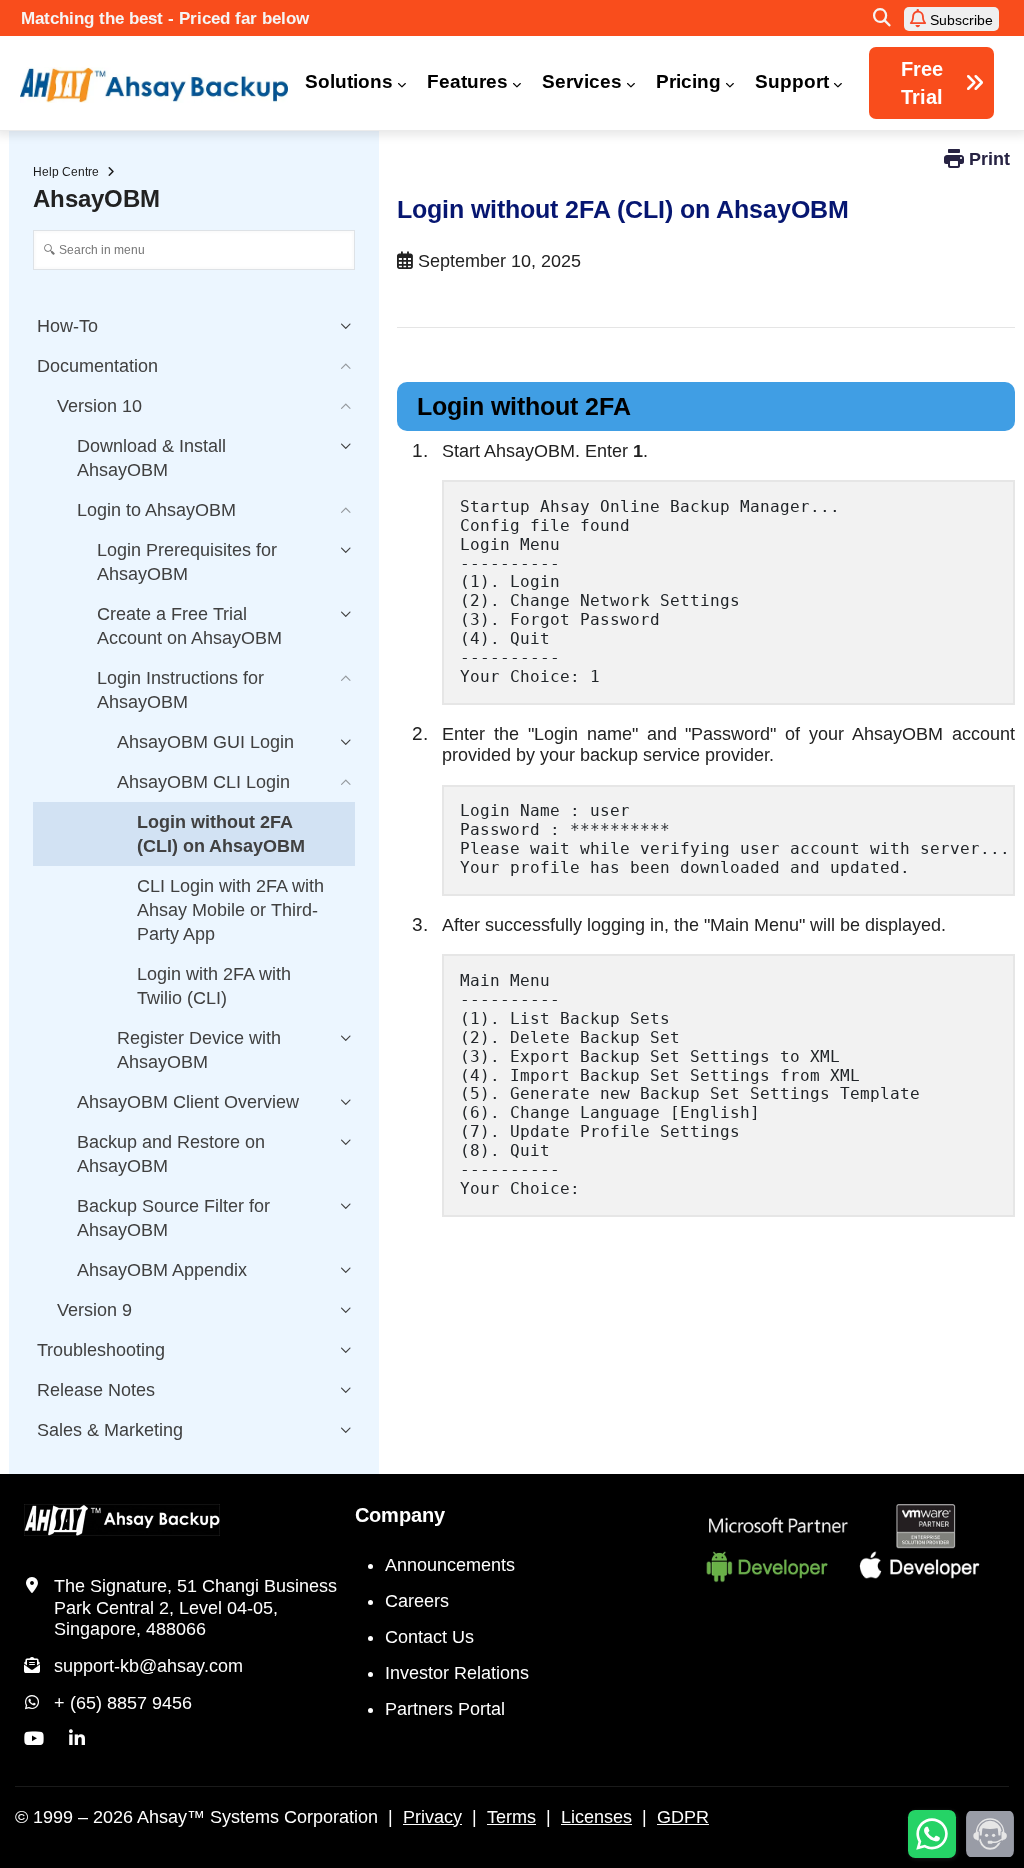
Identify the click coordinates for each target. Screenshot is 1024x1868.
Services (582, 81)
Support (792, 81)
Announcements (450, 1565)
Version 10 (99, 406)
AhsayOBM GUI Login (205, 742)
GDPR (683, 1817)
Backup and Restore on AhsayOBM (171, 1154)
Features (467, 81)
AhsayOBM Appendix (162, 1270)
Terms (511, 1817)
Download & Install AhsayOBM (151, 458)
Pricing (688, 81)
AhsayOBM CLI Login (203, 782)
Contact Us (429, 1637)
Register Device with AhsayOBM (199, 1050)
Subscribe (959, 20)
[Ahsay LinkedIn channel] (77, 1739)
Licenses (596, 1817)
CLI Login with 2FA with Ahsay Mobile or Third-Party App (230, 910)
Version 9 (94, 1310)
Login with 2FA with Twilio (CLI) (214, 986)
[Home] (154, 85)
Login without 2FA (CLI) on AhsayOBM (221, 834)
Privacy (432, 1817)
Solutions (349, 81)
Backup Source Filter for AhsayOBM (173, 1218)
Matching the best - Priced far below (165, 18)
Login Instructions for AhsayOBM (180, 690)
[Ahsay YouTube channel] (34, 1739)
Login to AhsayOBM (156, 510)
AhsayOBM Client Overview (188, 1102)
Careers (417, 1601)
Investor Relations (457, 1673)
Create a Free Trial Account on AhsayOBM (189, 626)
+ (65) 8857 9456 (123, 1703)
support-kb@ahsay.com (148, 1666)
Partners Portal (445, 1709)
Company (400, 1515)
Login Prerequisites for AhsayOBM (187, 562)
